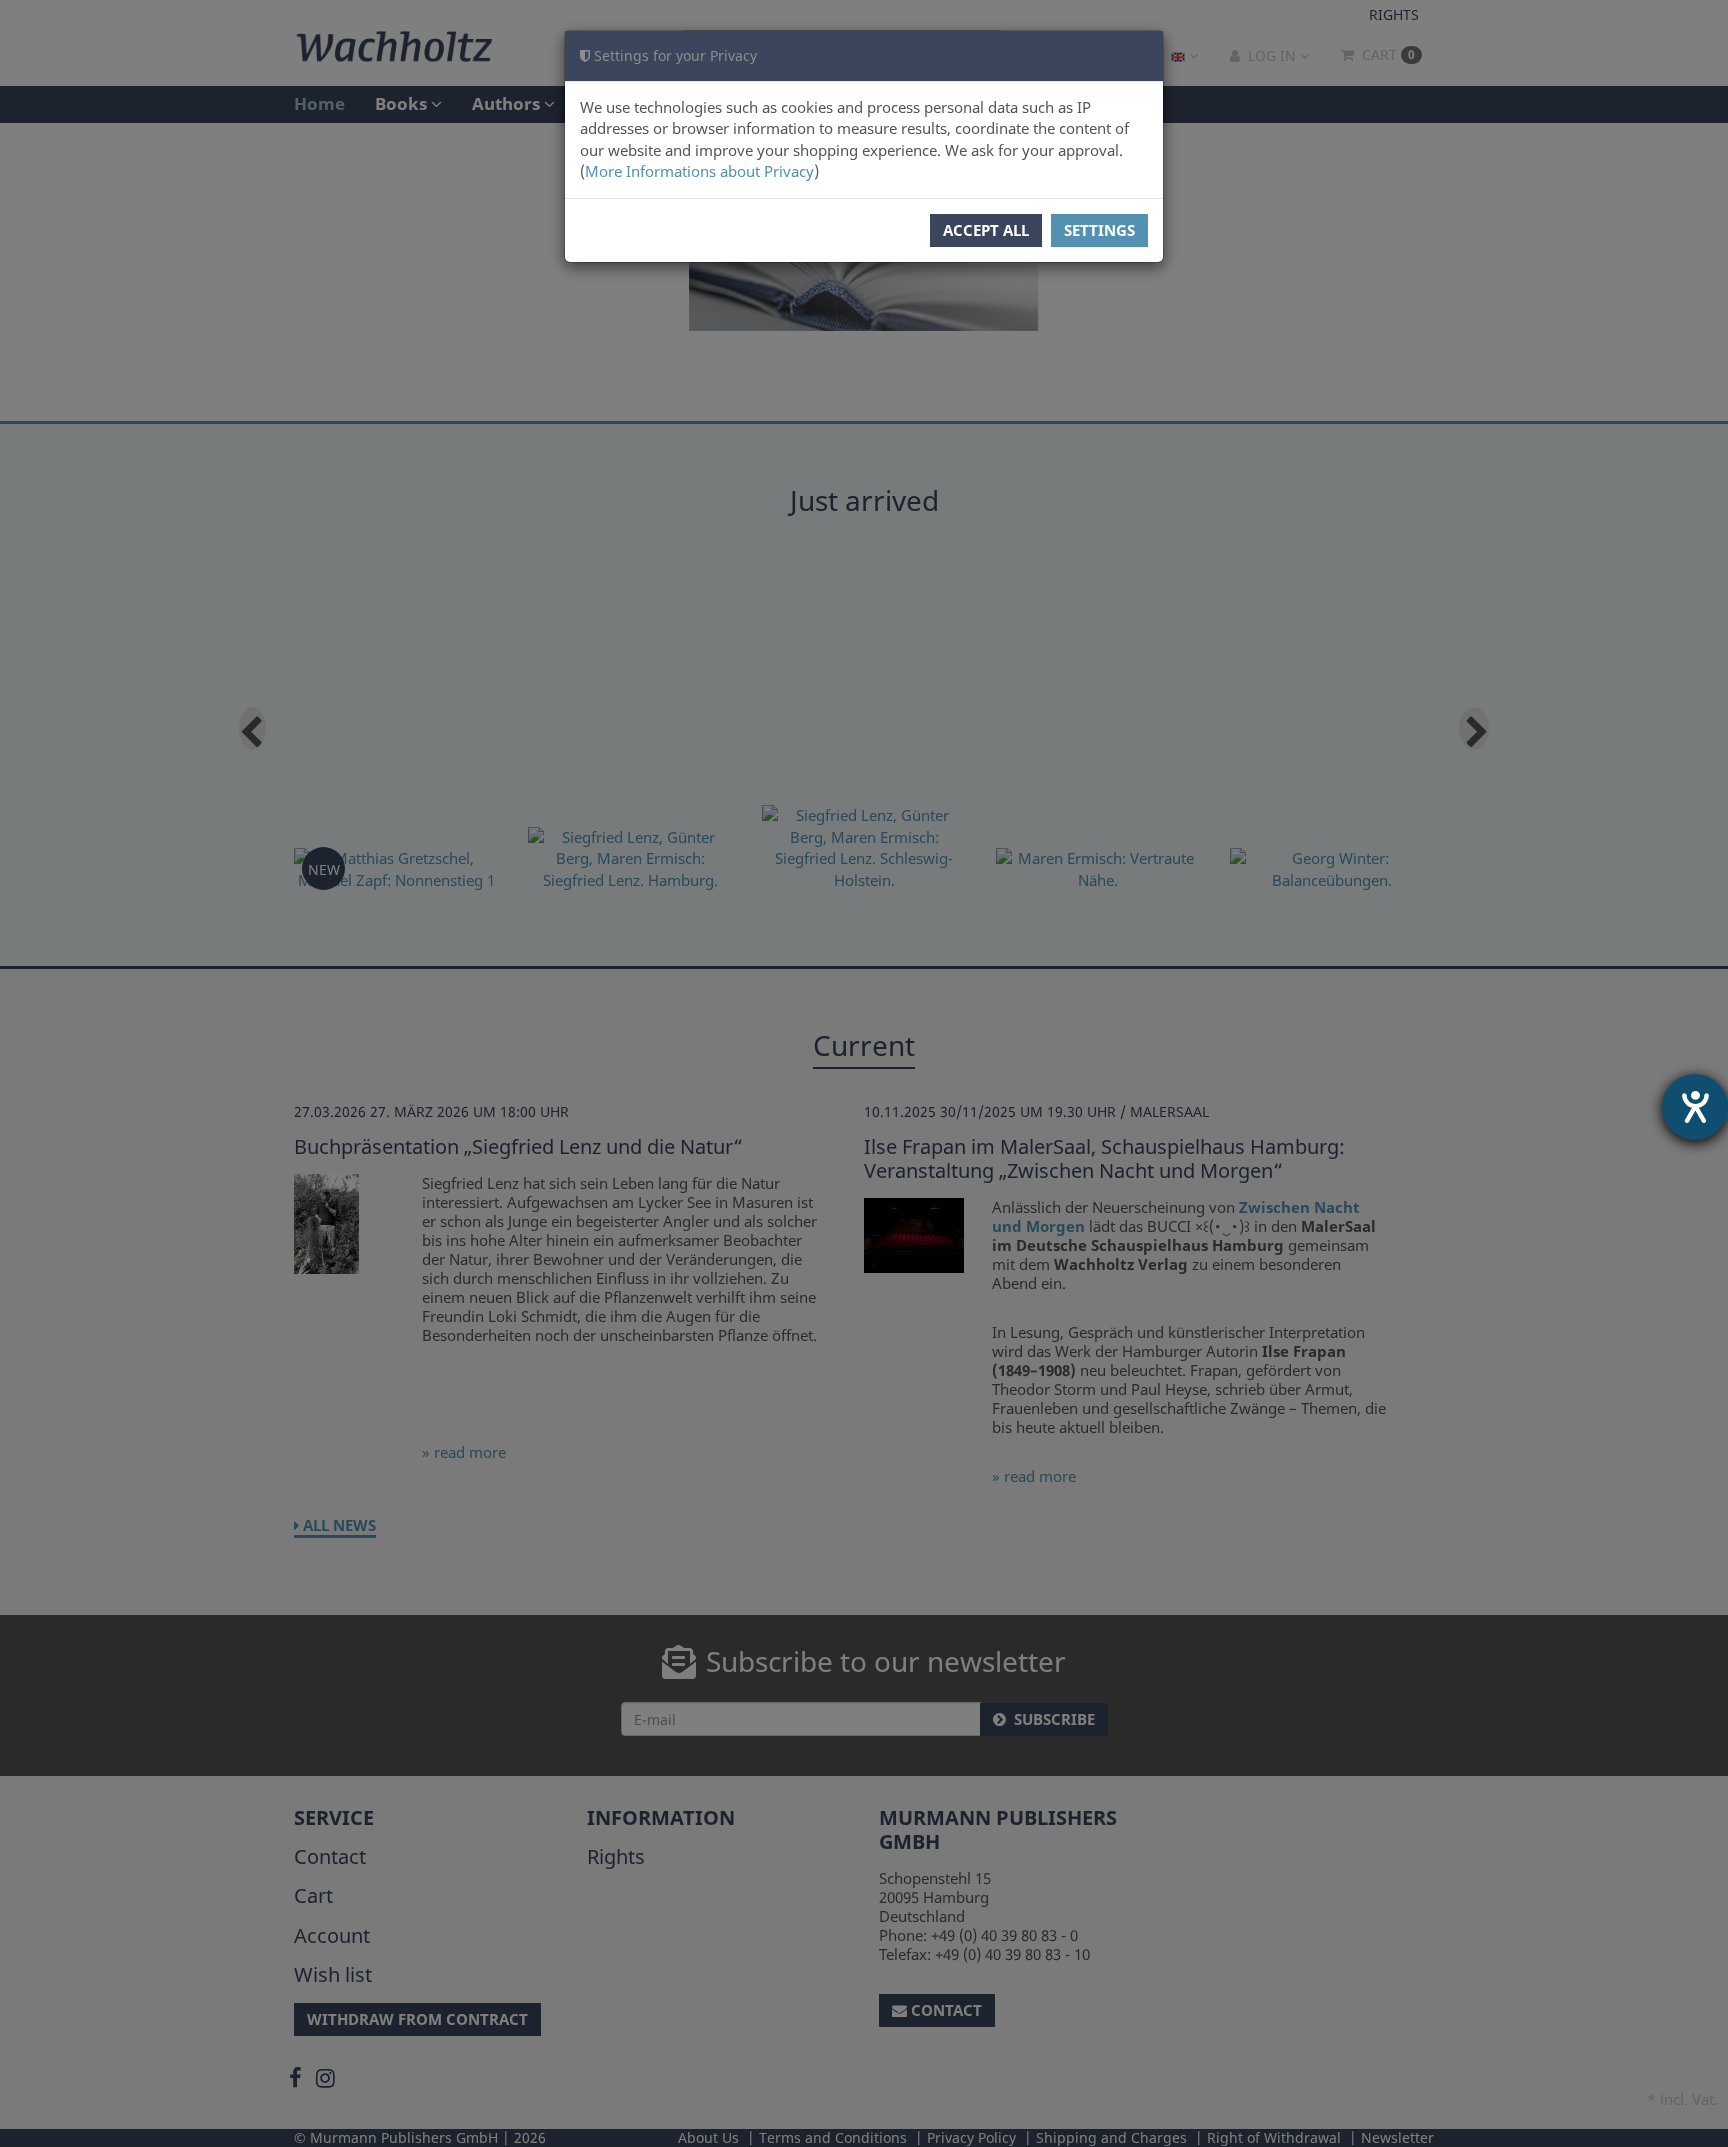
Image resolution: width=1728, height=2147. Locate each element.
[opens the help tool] (1695, 1107)
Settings (1099, 230)
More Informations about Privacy (699, 171)
